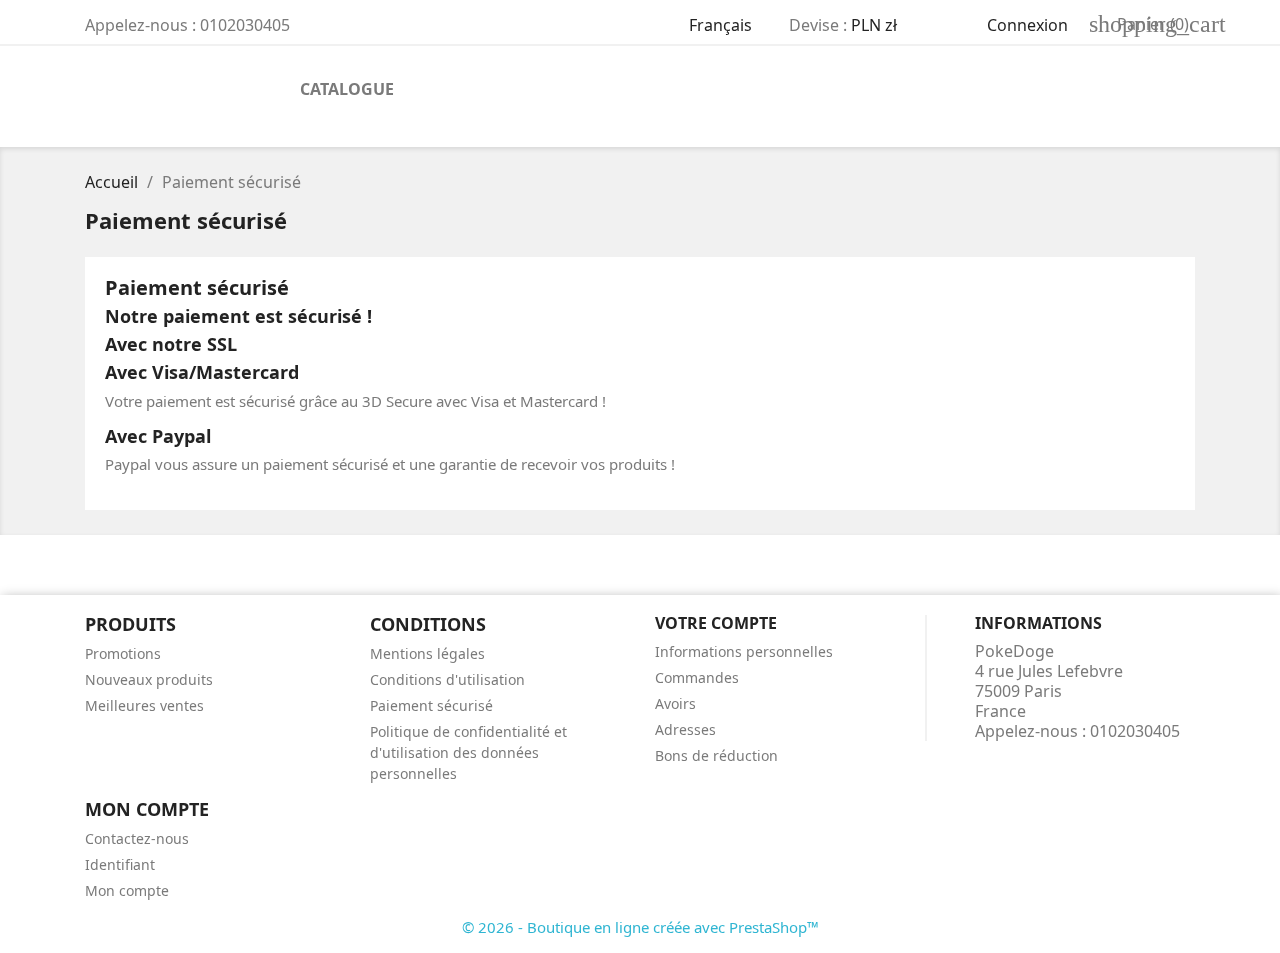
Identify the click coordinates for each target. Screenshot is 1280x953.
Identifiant (120, 864)
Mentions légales (427, 653)
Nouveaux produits (149, 679)
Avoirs (675, 703)
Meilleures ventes (144, 705)
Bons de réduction (716, 755)
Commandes (697, 677)
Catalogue (347, 89)
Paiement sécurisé (431, 705)
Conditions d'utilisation (447, 679)
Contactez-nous (137, 838)
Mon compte (127, 890)
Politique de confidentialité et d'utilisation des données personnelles (468, 752)
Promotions (123, 653)
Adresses (685, 729)
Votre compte (716, 623)
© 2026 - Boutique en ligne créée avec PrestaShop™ (640, 927)
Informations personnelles (744, 651)
